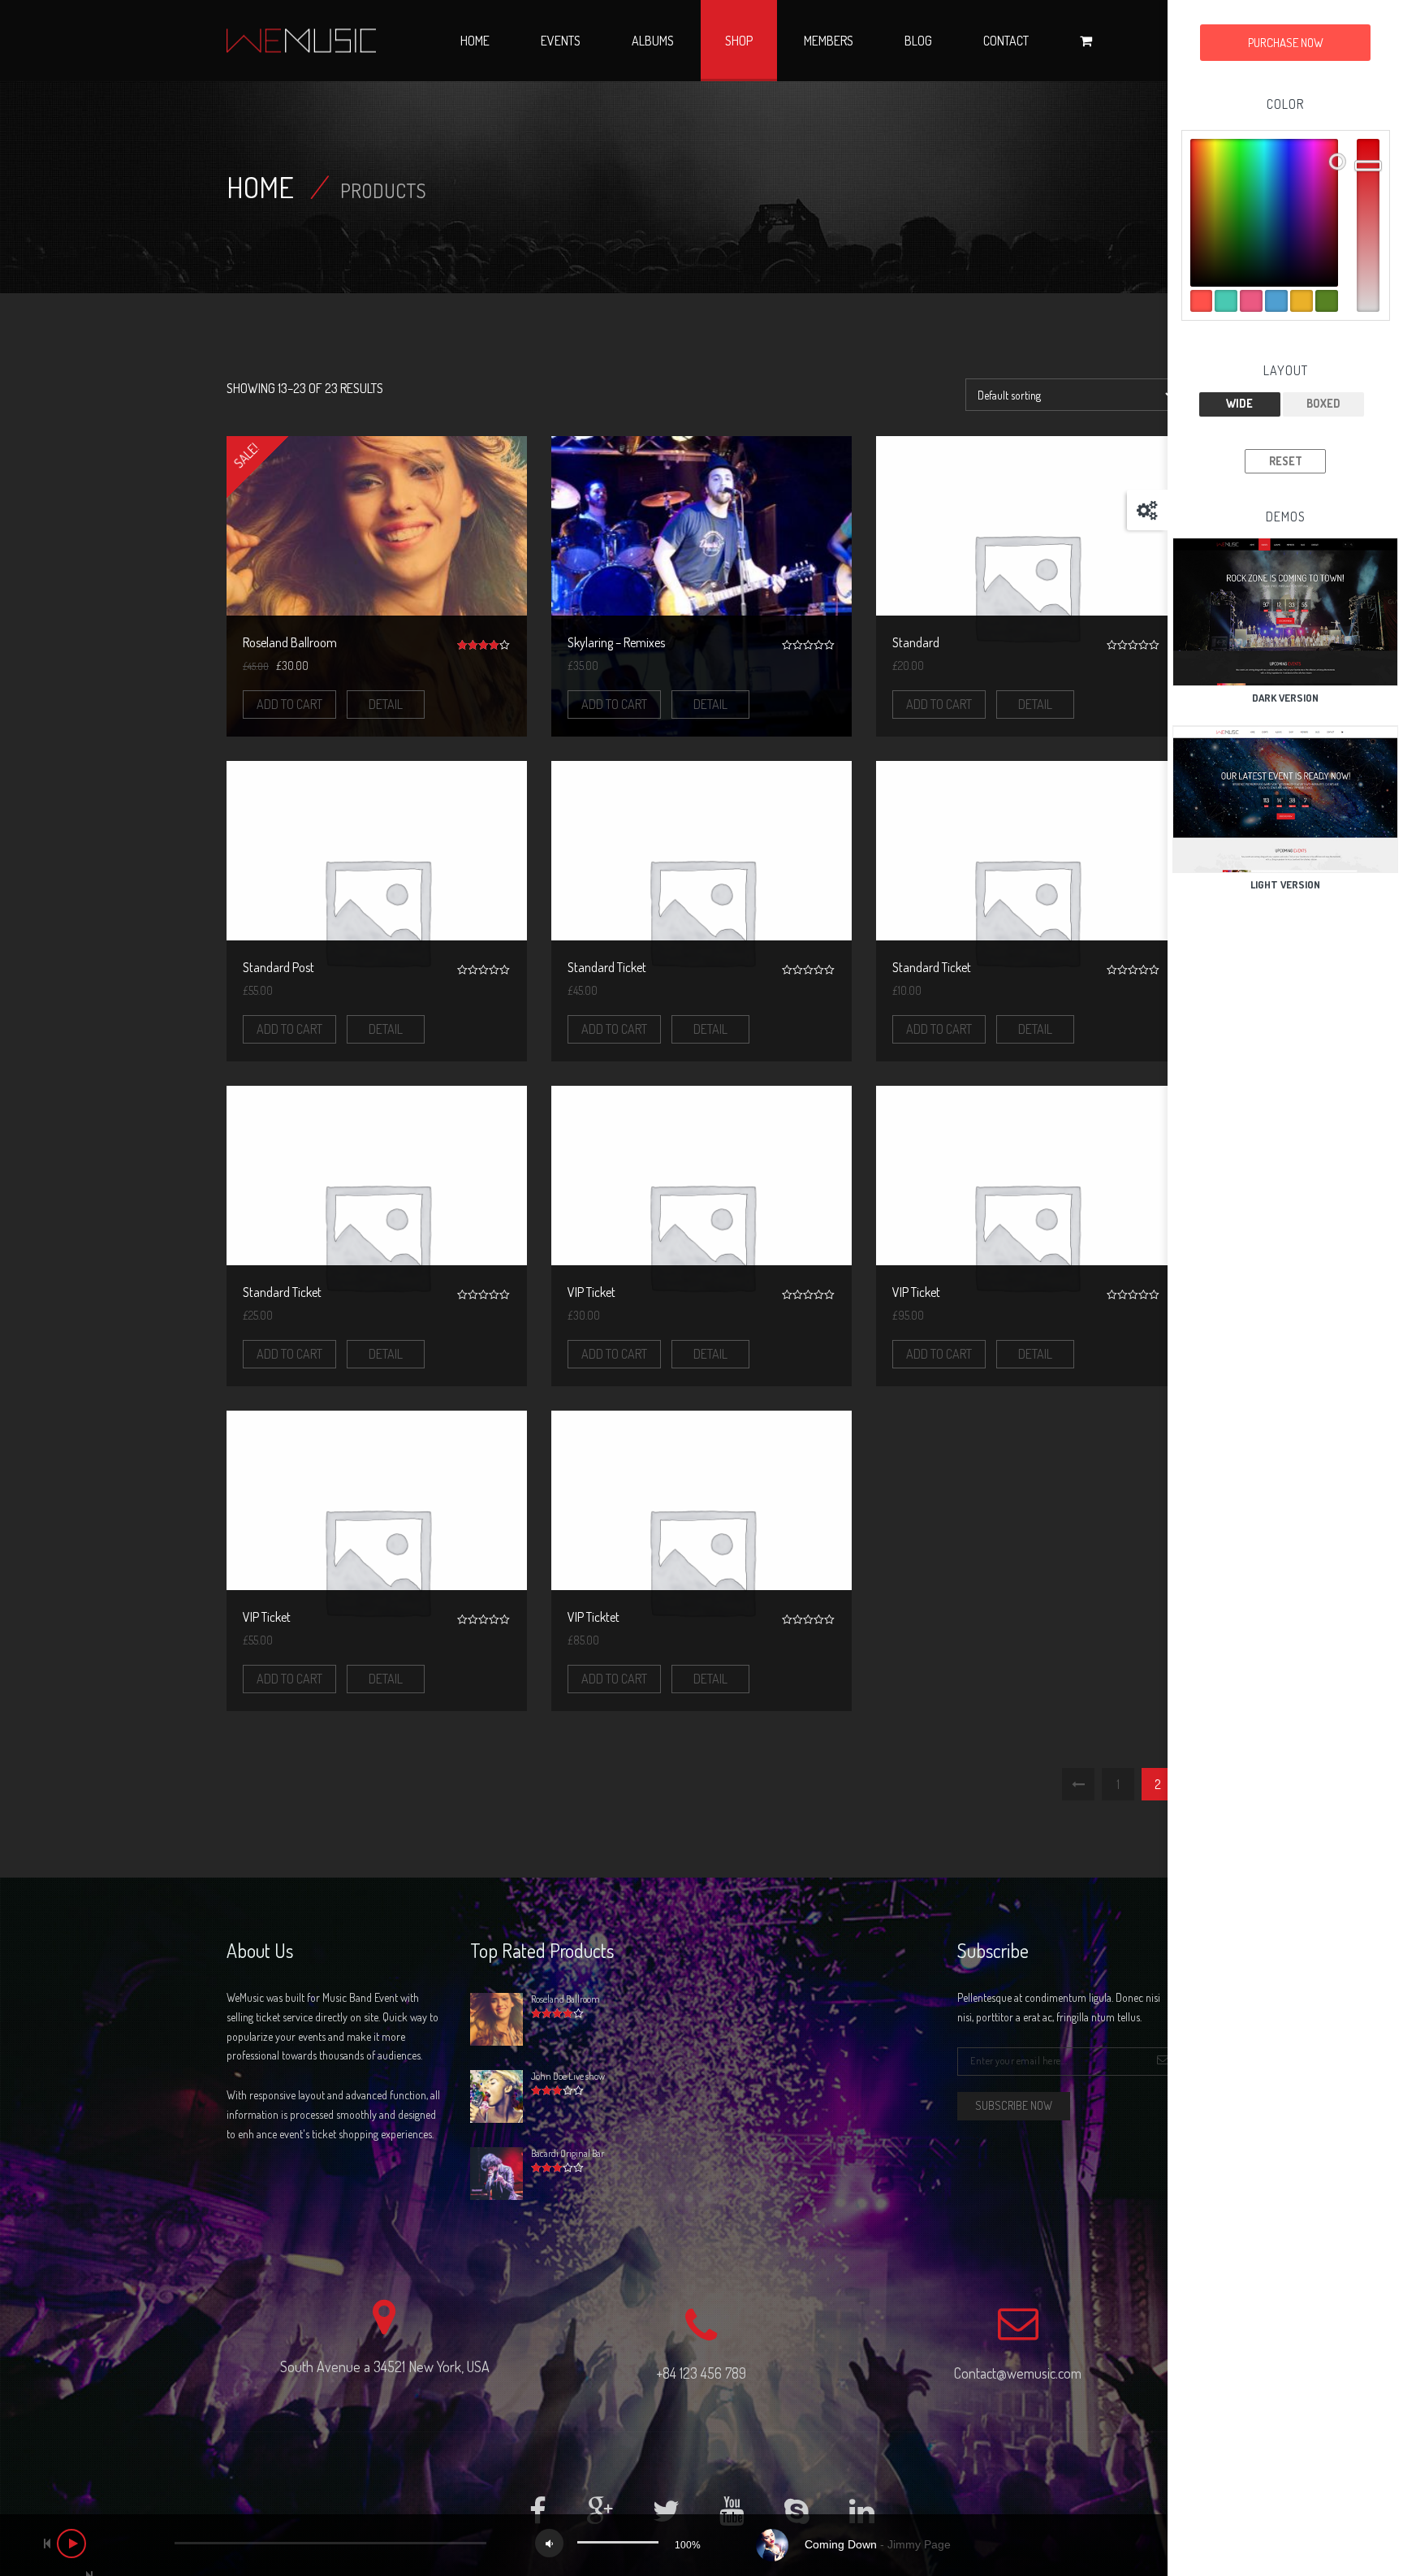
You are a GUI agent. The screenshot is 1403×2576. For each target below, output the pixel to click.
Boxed (1323, 403)
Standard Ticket (607, 967)
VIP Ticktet (594, 1617)
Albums (653, 41)
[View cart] (1086, 41)
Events (561, 41)
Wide (1239, 403)
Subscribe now (1014, 2105)
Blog (918, 41)
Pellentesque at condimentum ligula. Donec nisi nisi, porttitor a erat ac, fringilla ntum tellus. (1059, 2007)
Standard (916, 642)
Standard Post (278, 967)
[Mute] (549, 2543)
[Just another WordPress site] (301, 41)
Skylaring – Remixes (616, 642)
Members (829, 41)
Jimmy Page (919, 2544)
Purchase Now (1286, 43)
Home (475, 41)
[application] (701, 2545)
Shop (739, 41)
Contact (1006, 41)
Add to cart (289, 704)
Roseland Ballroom (290, 642)
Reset (1286, 461)
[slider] (618, 2542)
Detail (386, 704)
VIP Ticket (591, 1292)
